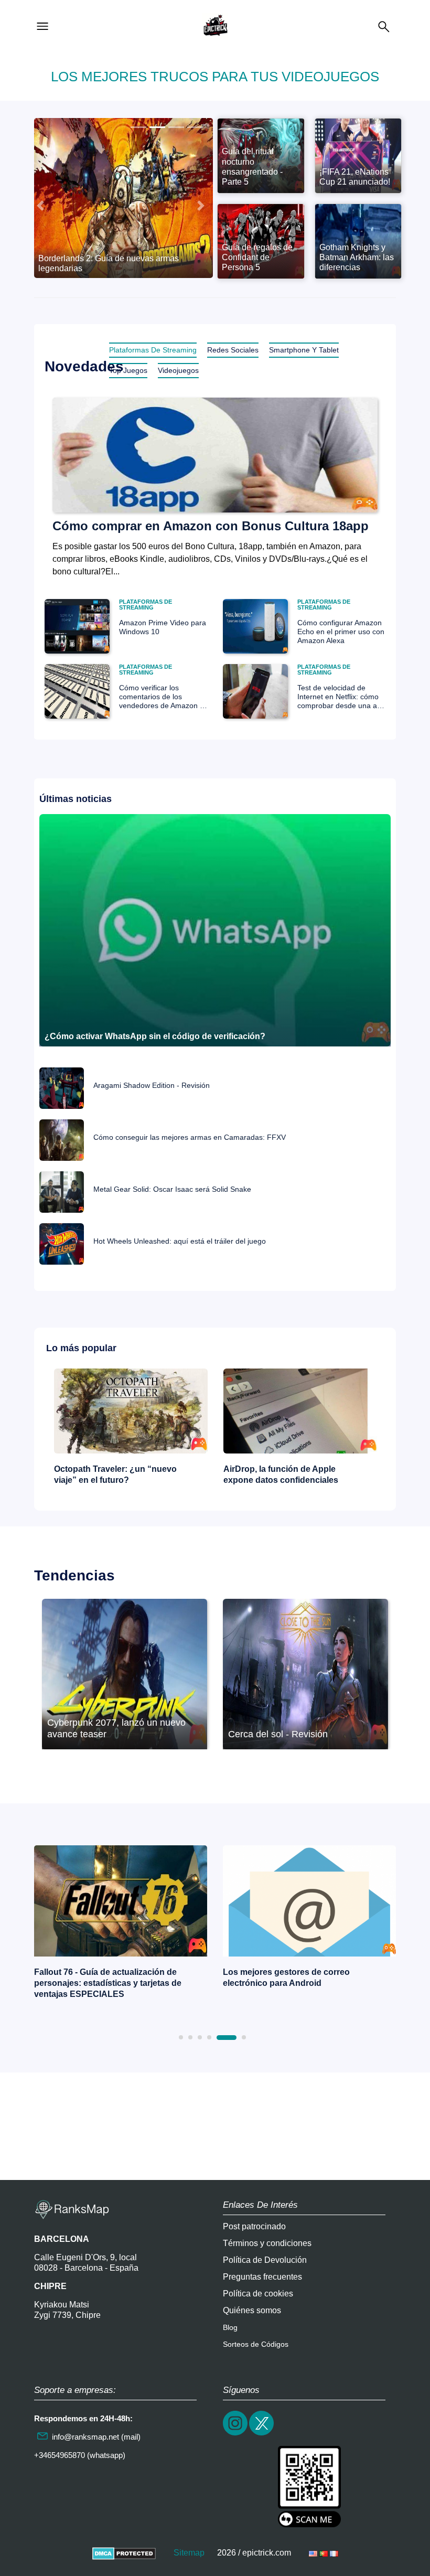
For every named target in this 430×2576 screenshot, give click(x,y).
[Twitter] (262, 2434)
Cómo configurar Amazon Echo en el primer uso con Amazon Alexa (341, 632)
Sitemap (189, 2553)
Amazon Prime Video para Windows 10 (163, 627)
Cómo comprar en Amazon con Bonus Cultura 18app (211, 526)
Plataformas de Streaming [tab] (153, 350)
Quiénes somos (252, 2310)
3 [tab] (200, 2037)
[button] (40, 206)
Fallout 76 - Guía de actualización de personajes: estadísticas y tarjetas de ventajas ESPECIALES (108, 1983)
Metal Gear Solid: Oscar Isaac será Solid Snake (172, 1189)
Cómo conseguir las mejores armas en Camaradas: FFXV (190, 1137)
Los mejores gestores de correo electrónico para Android (286, 1978)
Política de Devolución (265, 2260)
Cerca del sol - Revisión (278, 1734)
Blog (230, 2327)
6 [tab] (244, 2037)
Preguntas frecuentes (262, 2277)
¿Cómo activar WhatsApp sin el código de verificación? (155, 1036)
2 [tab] (190, 2037)
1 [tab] (181, 2037)
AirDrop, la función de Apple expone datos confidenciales (281, 1474)
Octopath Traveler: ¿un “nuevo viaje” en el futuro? (115, 1474)
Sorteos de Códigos (256, 2344)
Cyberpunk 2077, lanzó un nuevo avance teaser (116, 1728)
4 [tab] (209, 2037)
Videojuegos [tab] (178, 370)
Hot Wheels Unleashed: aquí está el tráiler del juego (180, 1241)
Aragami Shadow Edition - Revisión (152, 1086)
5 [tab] (227, 2038)
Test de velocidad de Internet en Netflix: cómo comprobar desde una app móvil (341, 697)
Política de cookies (258, 2294)
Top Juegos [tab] (128, 370)
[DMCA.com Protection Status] (124, 2553)
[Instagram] (236, 2434)
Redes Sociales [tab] (233, 350)
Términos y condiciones (267, 2243)
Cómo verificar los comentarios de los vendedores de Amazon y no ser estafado (161, 697)
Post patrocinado (254, 2226)
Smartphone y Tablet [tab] (304, 350)
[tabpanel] (121, 1925)
